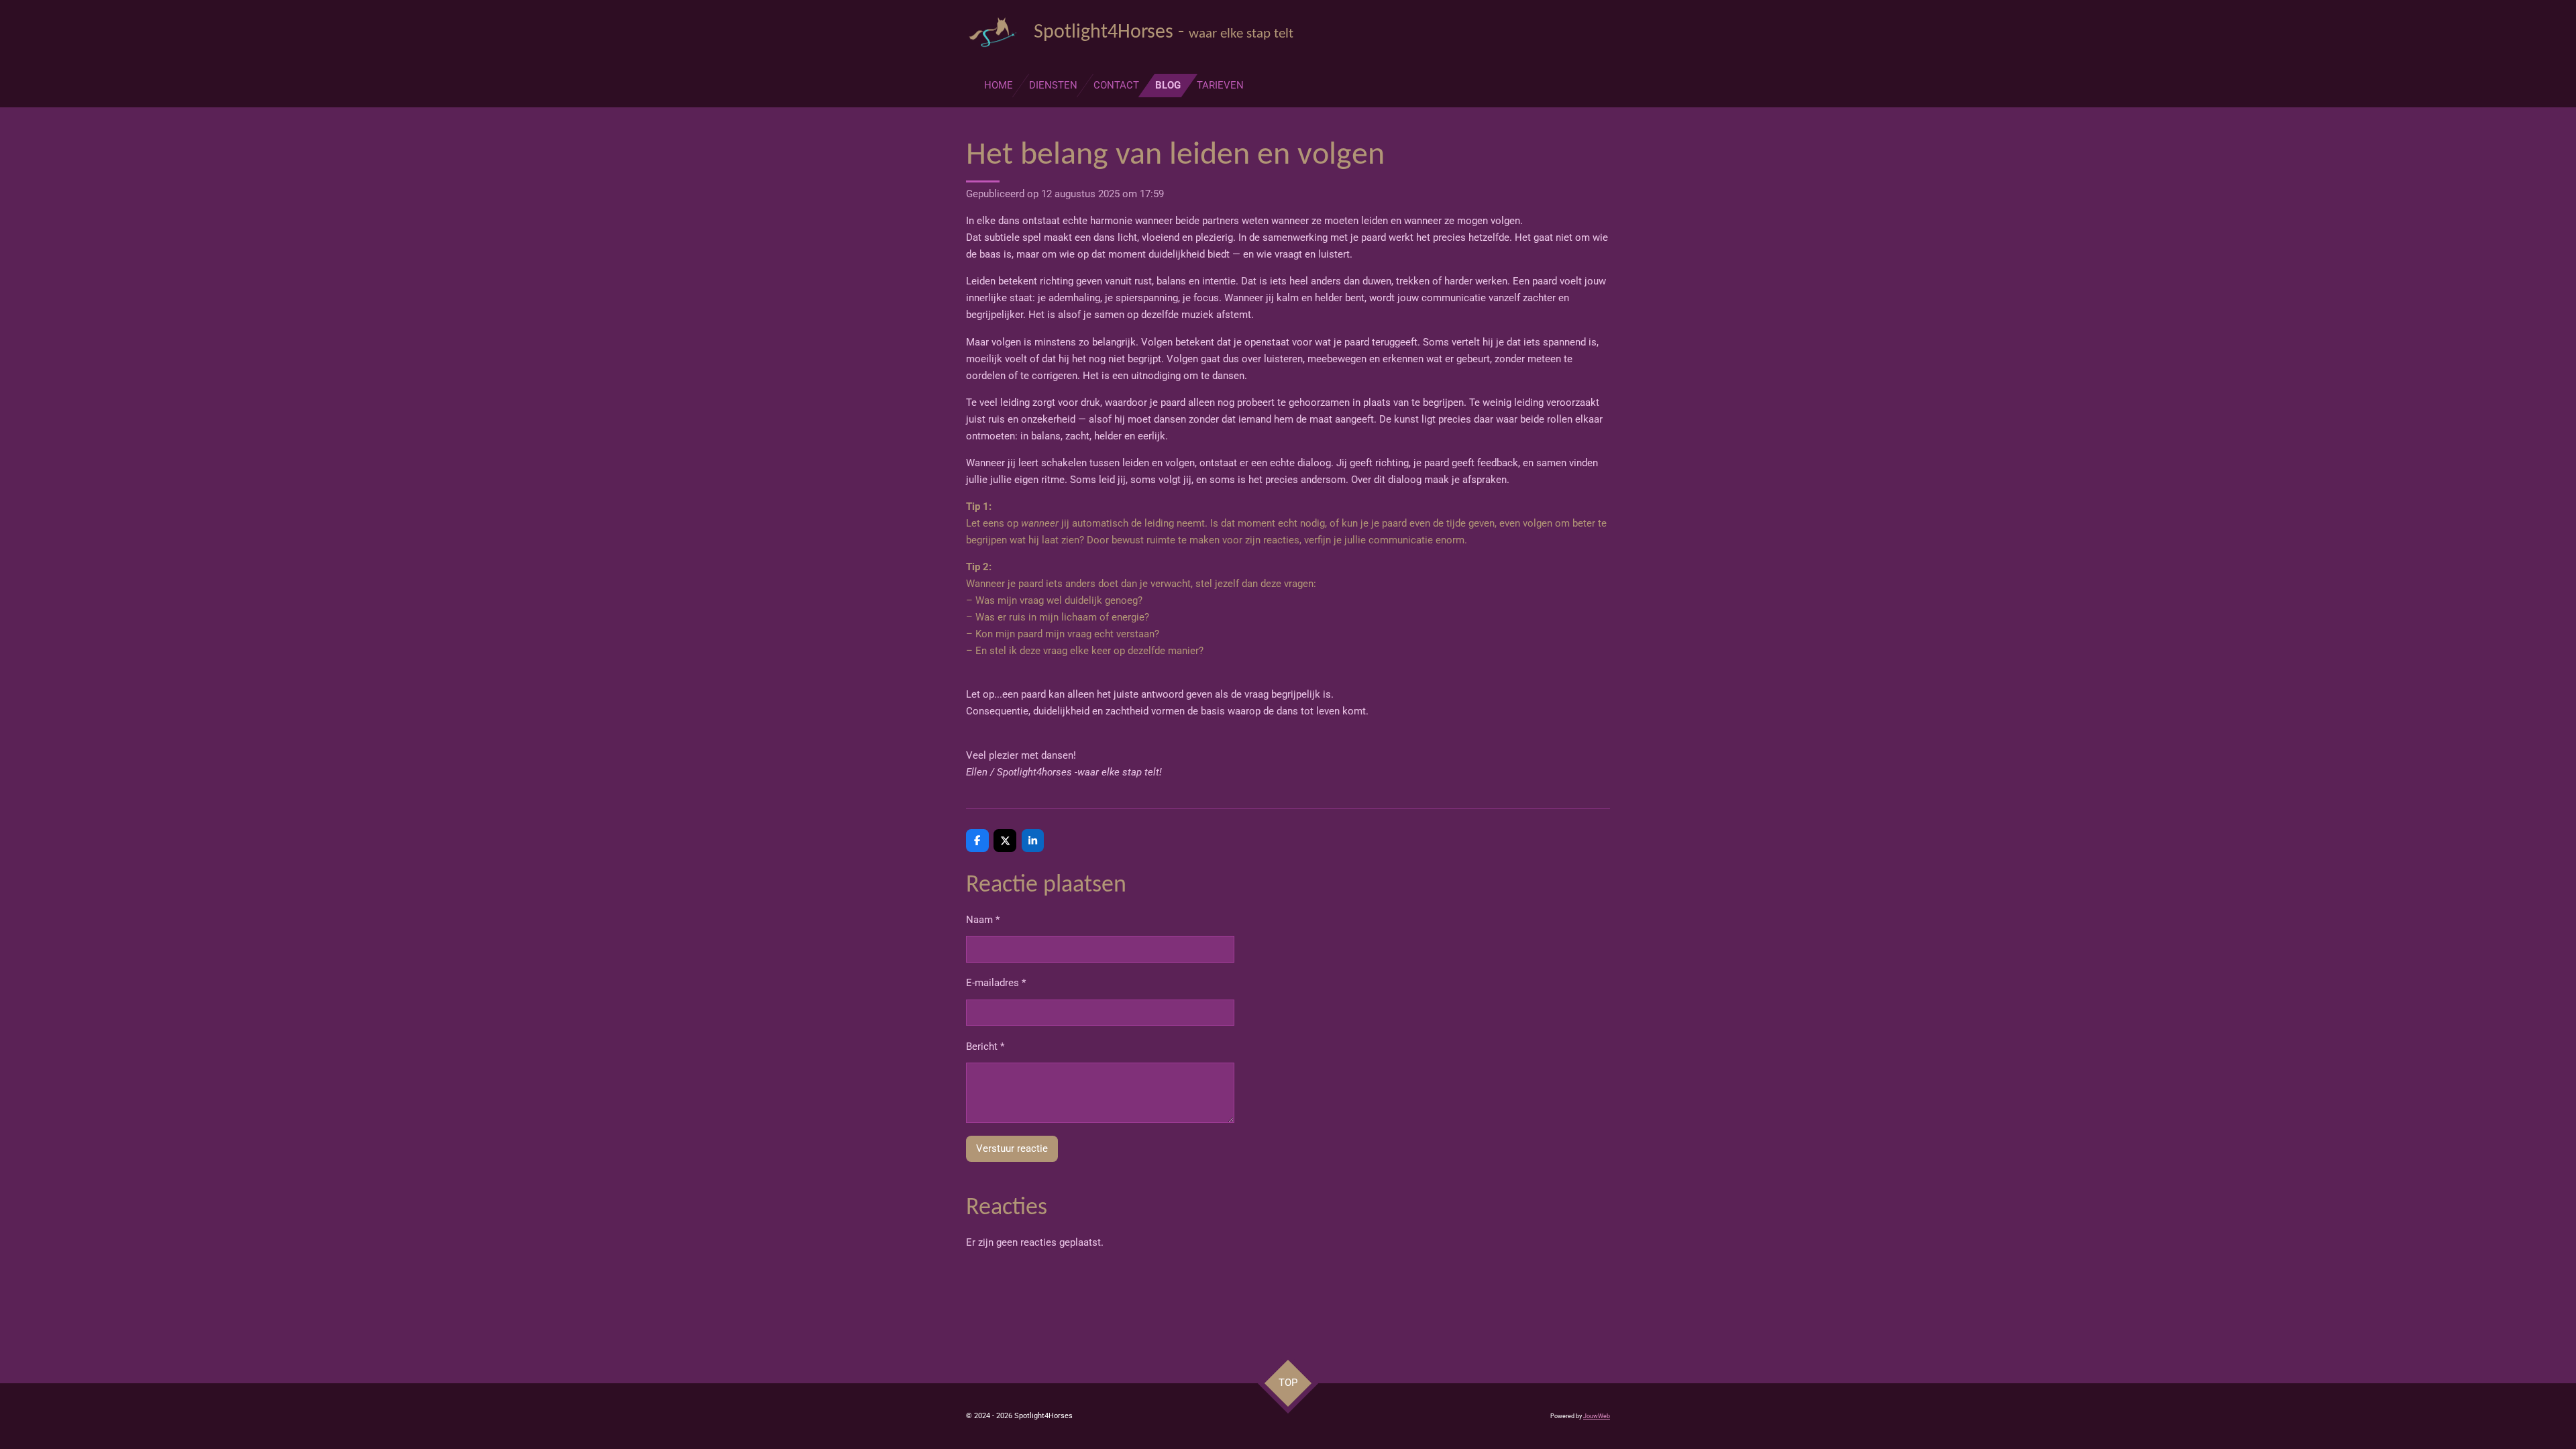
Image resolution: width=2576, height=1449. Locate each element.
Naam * (983, 920)
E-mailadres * (996, 983)
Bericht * (985, 1046)
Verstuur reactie (1012, 1148)
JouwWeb (1597, 1416)
